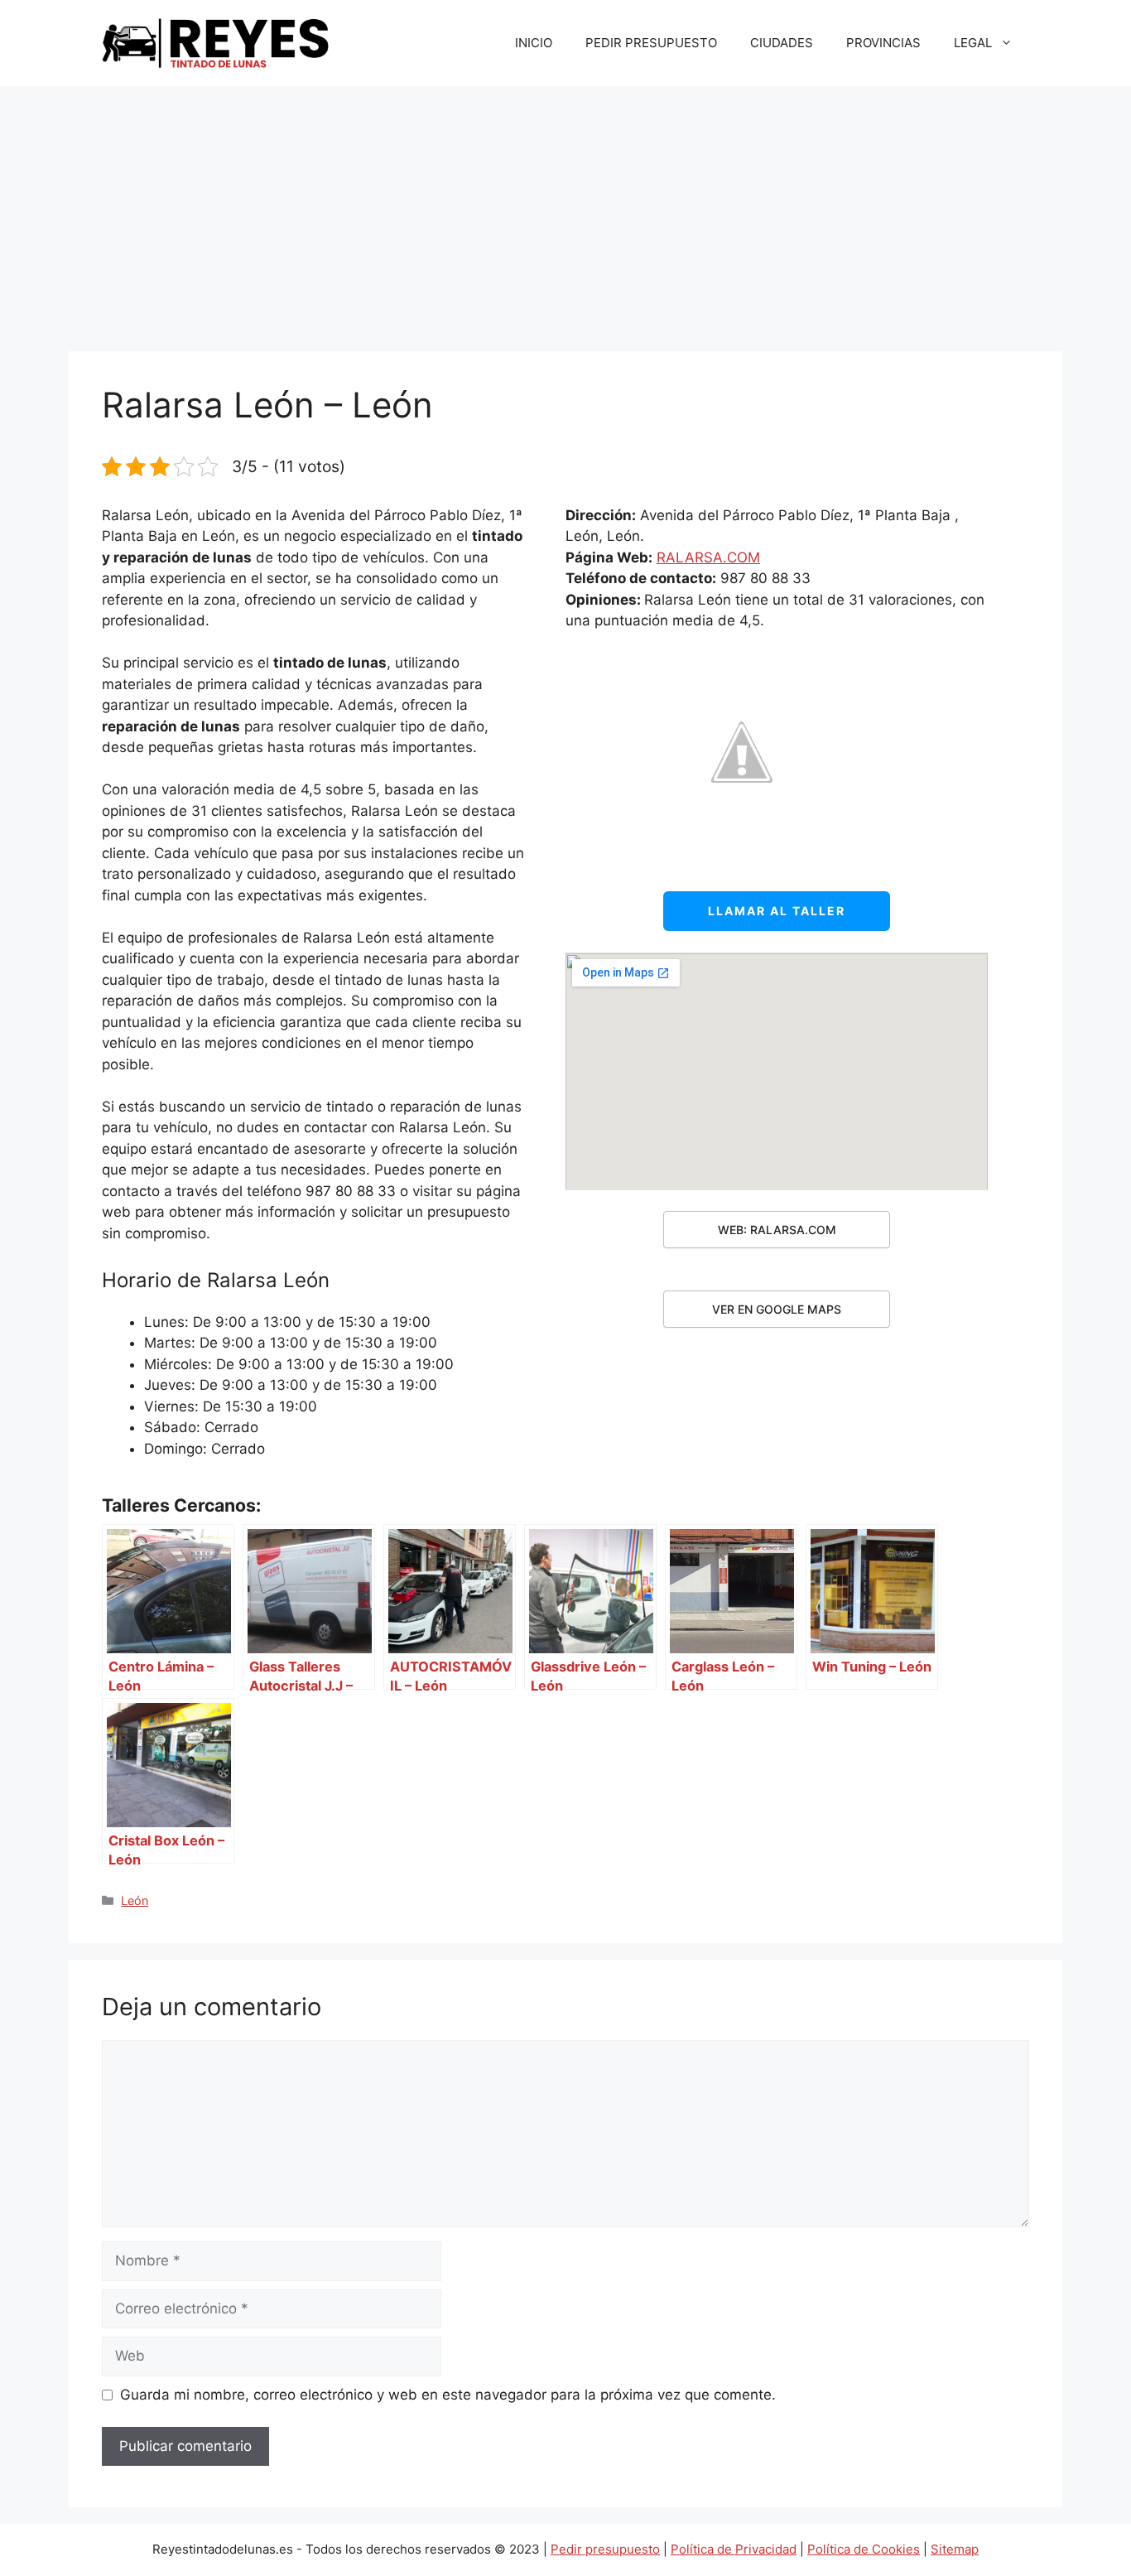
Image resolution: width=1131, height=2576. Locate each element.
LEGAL (973, 43)
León (135, 1901)
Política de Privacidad (734, 2549)
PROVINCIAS (883, 43)
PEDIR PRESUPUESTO (651, 43)
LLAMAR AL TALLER (777, 911)
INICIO (534, 43)
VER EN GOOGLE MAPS (777, 1309)
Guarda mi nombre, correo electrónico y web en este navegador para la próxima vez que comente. (448, 2395)
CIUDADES (782, 43)
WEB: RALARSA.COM (777, 1230)
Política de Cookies (864, 2549)
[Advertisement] (565, 210)
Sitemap (955, 2549)
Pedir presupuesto (605, 2549)
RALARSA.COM (708, 557)
